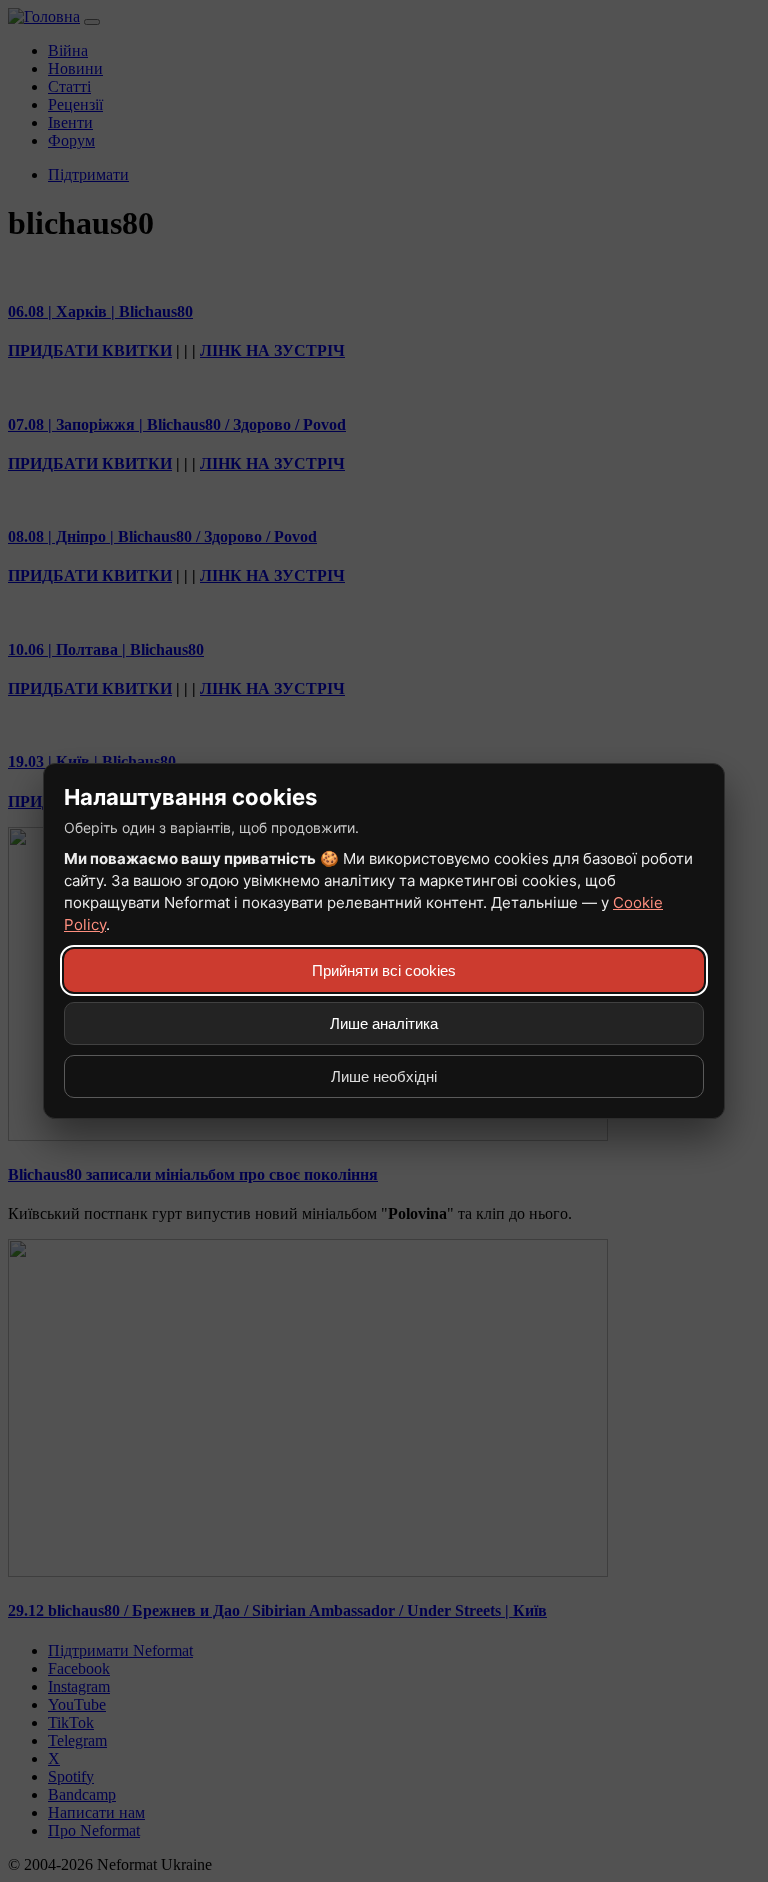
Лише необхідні (384, 1076)
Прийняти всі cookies (384, 970)
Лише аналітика (384, 1023)
